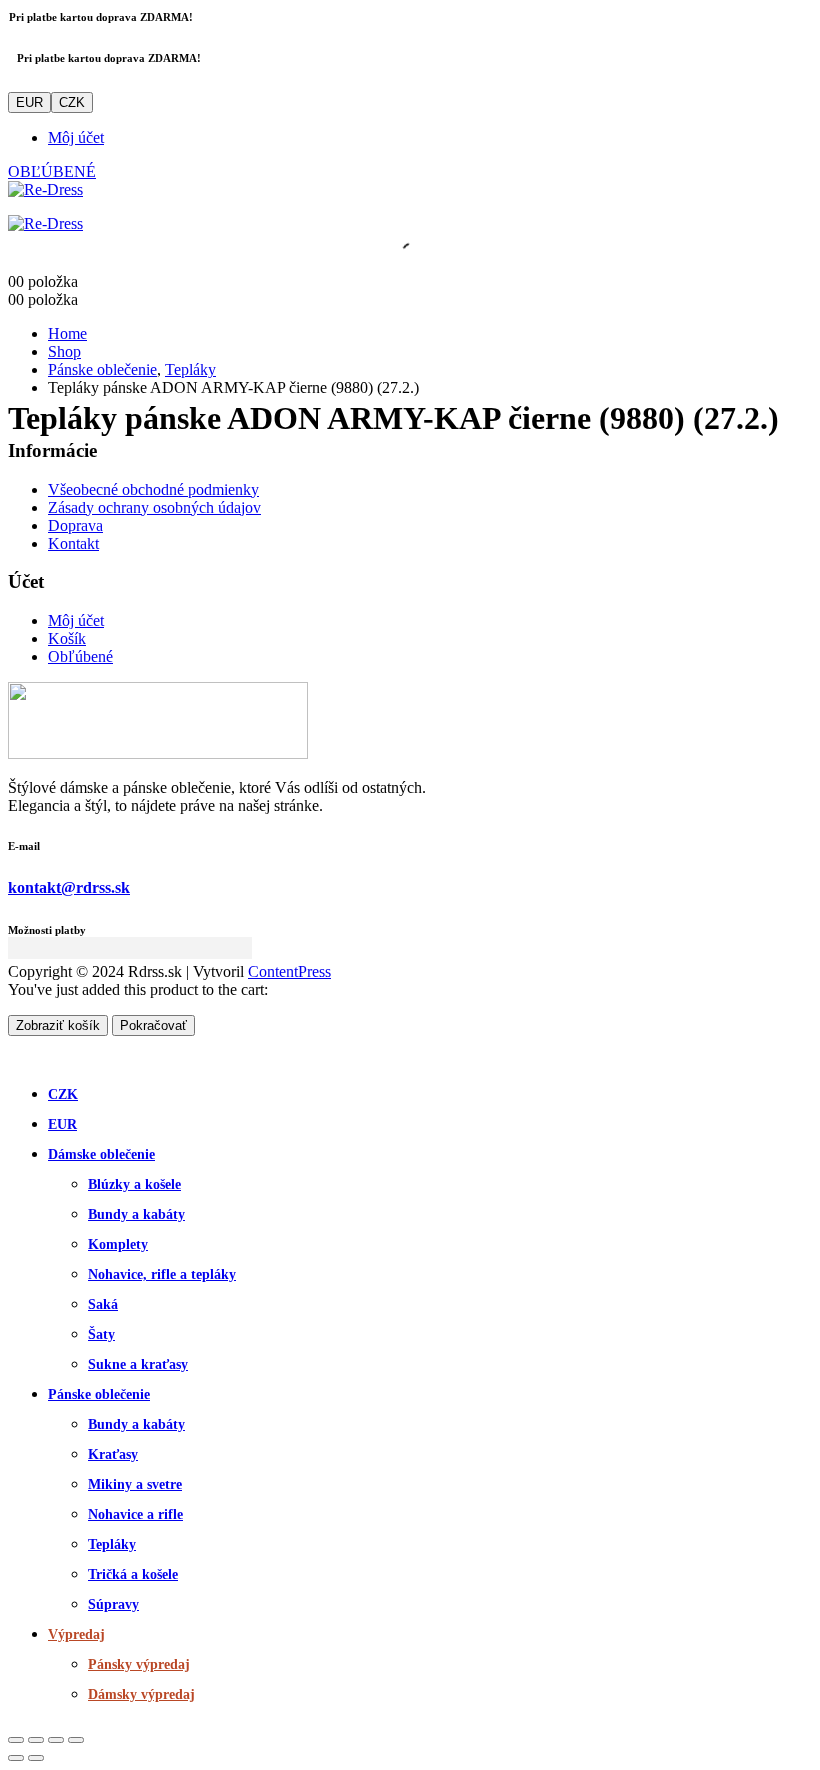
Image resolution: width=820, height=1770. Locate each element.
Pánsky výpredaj (139, 1664)
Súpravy (113, 1604)
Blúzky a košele (134, 1184)
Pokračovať (153, 1025)
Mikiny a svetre (135, 1484)
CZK (72, 102)
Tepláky (112, 1544)
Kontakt (73, 543)
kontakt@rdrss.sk (69, 887)
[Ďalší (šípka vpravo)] (36, 1758)
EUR (29, 102)
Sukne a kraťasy (138, 1364)
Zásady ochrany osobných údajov (154, 507)
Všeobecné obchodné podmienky (153, 489)
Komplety (118, 1244)
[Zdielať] (56, 1740)
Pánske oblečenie (99, 1394)
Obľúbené (80, 656)
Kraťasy (113, 1454)
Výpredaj (76, 1634)
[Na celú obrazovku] (36, 1740)
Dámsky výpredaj (141, 1694)
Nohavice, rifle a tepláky (162, 1274)
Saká (103, 1304)
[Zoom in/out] (16, 1740)
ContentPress (289, 971)
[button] (20, 1054)
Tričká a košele (133, 1574)
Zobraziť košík (58, 1025)
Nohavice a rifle (135, 1514)
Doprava (75, 525)
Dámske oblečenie (101, 1154)
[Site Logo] (45, 189)
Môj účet (76, 137)
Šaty (101, 1334)
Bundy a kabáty (136, 1214)
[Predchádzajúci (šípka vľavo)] (16, 1758)
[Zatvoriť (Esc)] (76, 1740)
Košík (67, 638)
